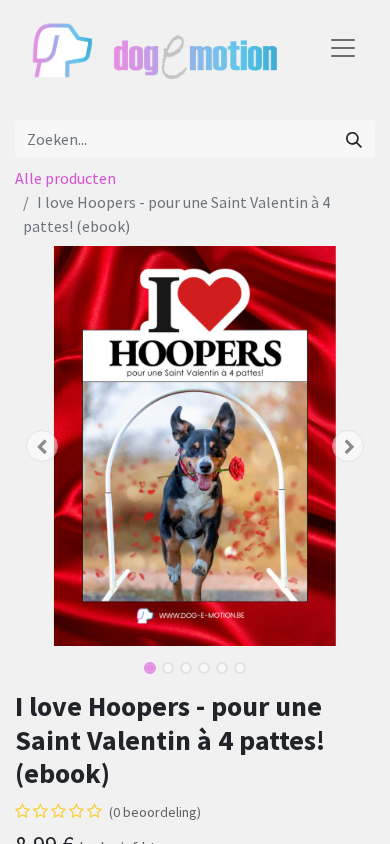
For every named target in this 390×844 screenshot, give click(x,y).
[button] (42, 446)
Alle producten (65, 178)
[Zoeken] (354, 139)
